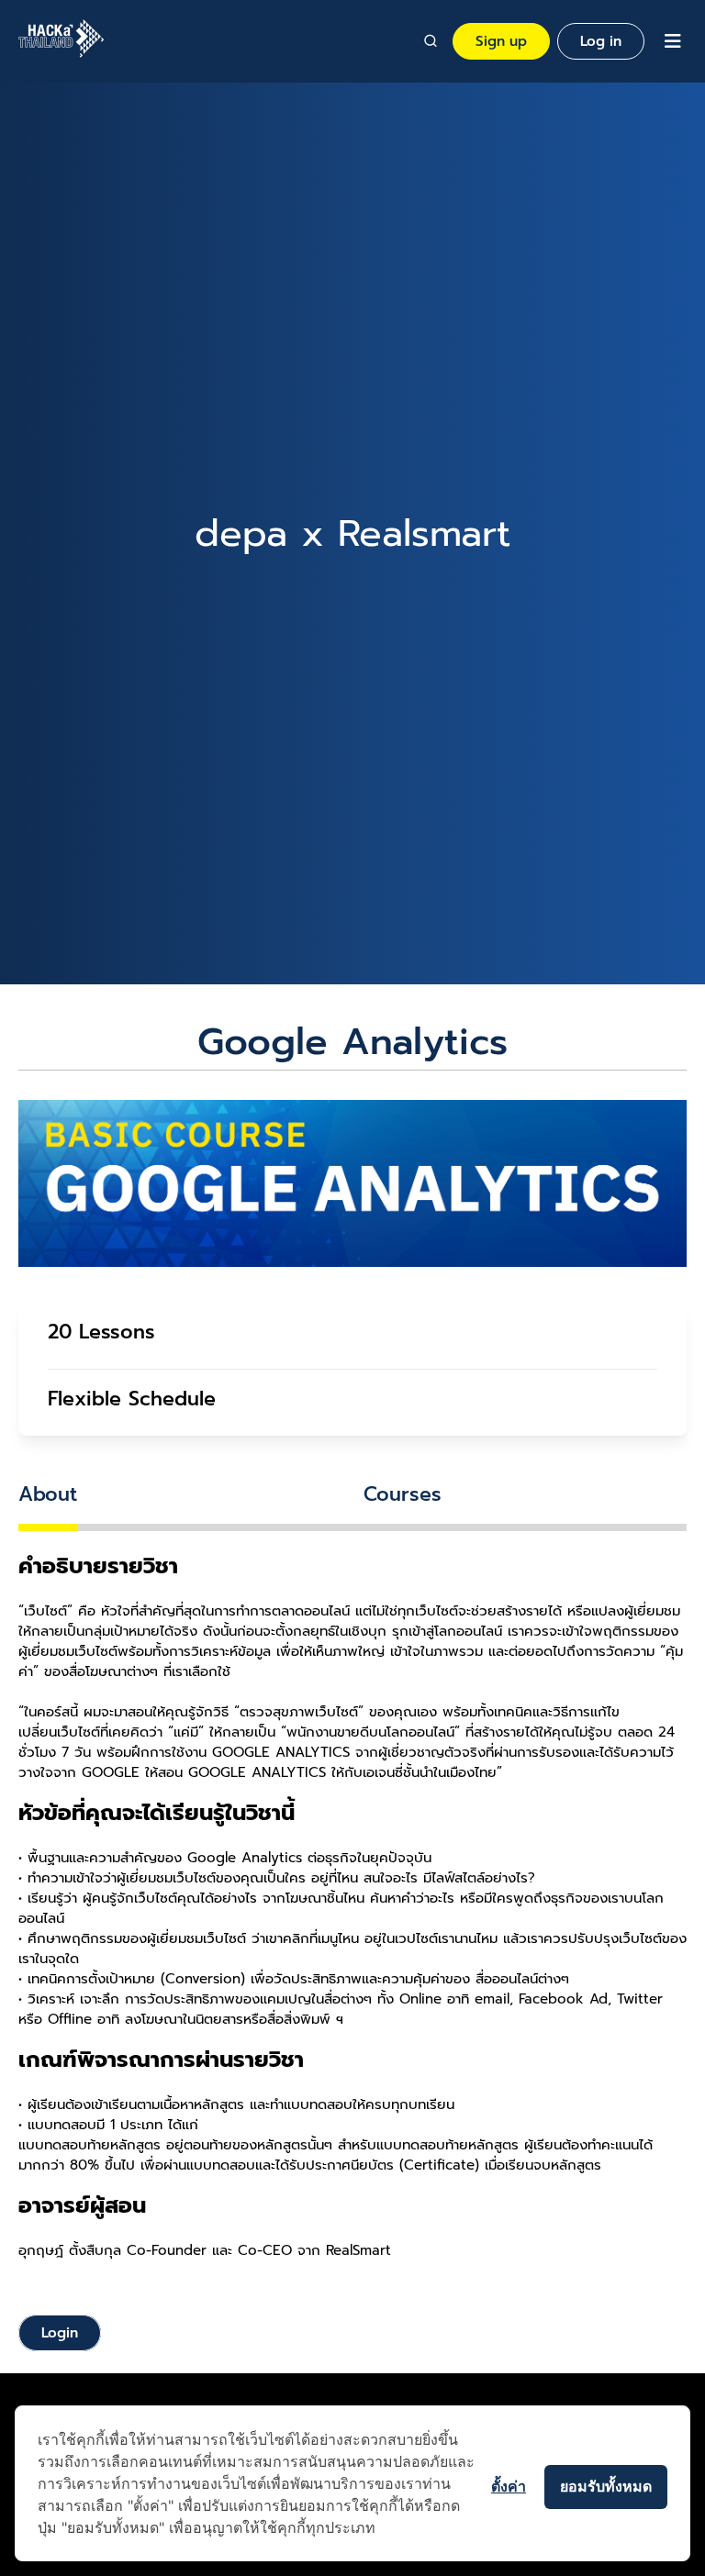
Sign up (501, 41)
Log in (601, 41)
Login (60, 2333)
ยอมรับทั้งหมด (606, 2486)
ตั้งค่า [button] (509, 2486)
